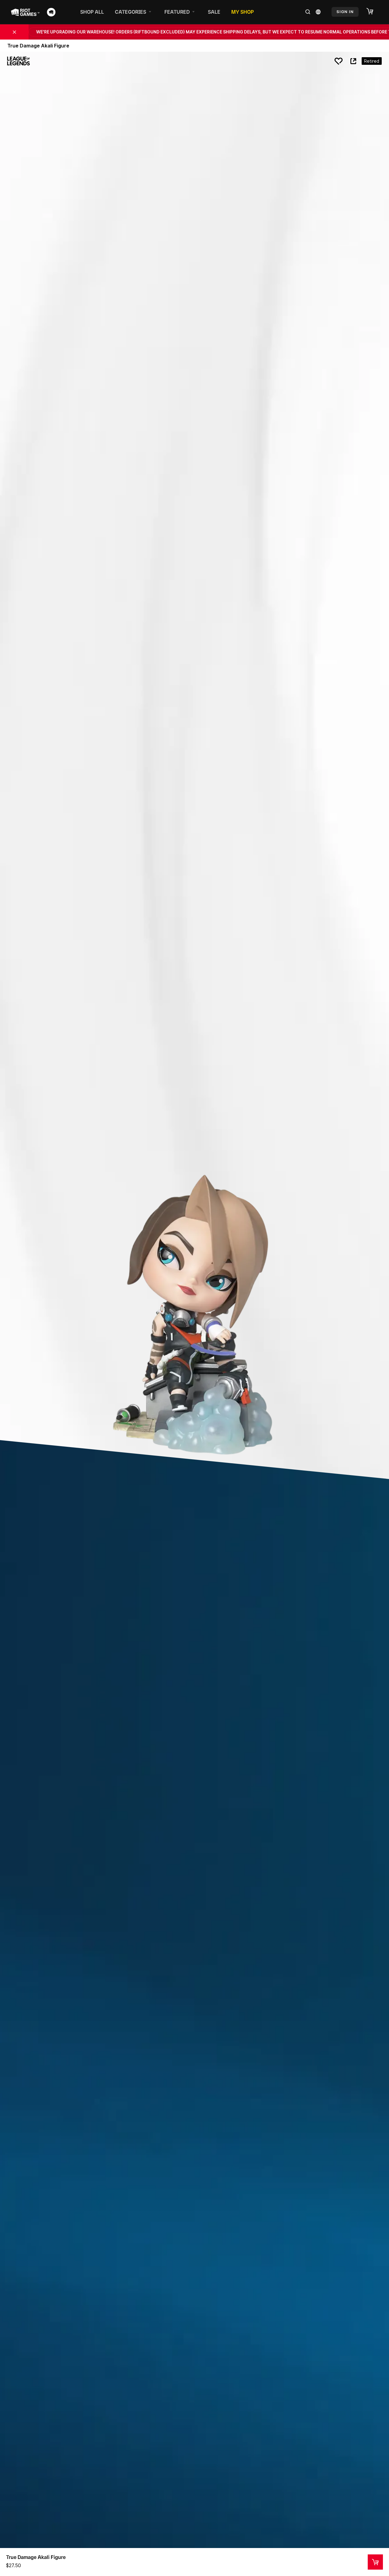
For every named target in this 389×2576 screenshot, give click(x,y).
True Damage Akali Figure (36, 2557)
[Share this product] (353, 61)
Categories (131, 12)
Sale (214, 12)
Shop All (92, 12)
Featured (177, 12)
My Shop (243, 12)
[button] (373, 12)
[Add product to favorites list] (339, 61)
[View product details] (375, 2562)
